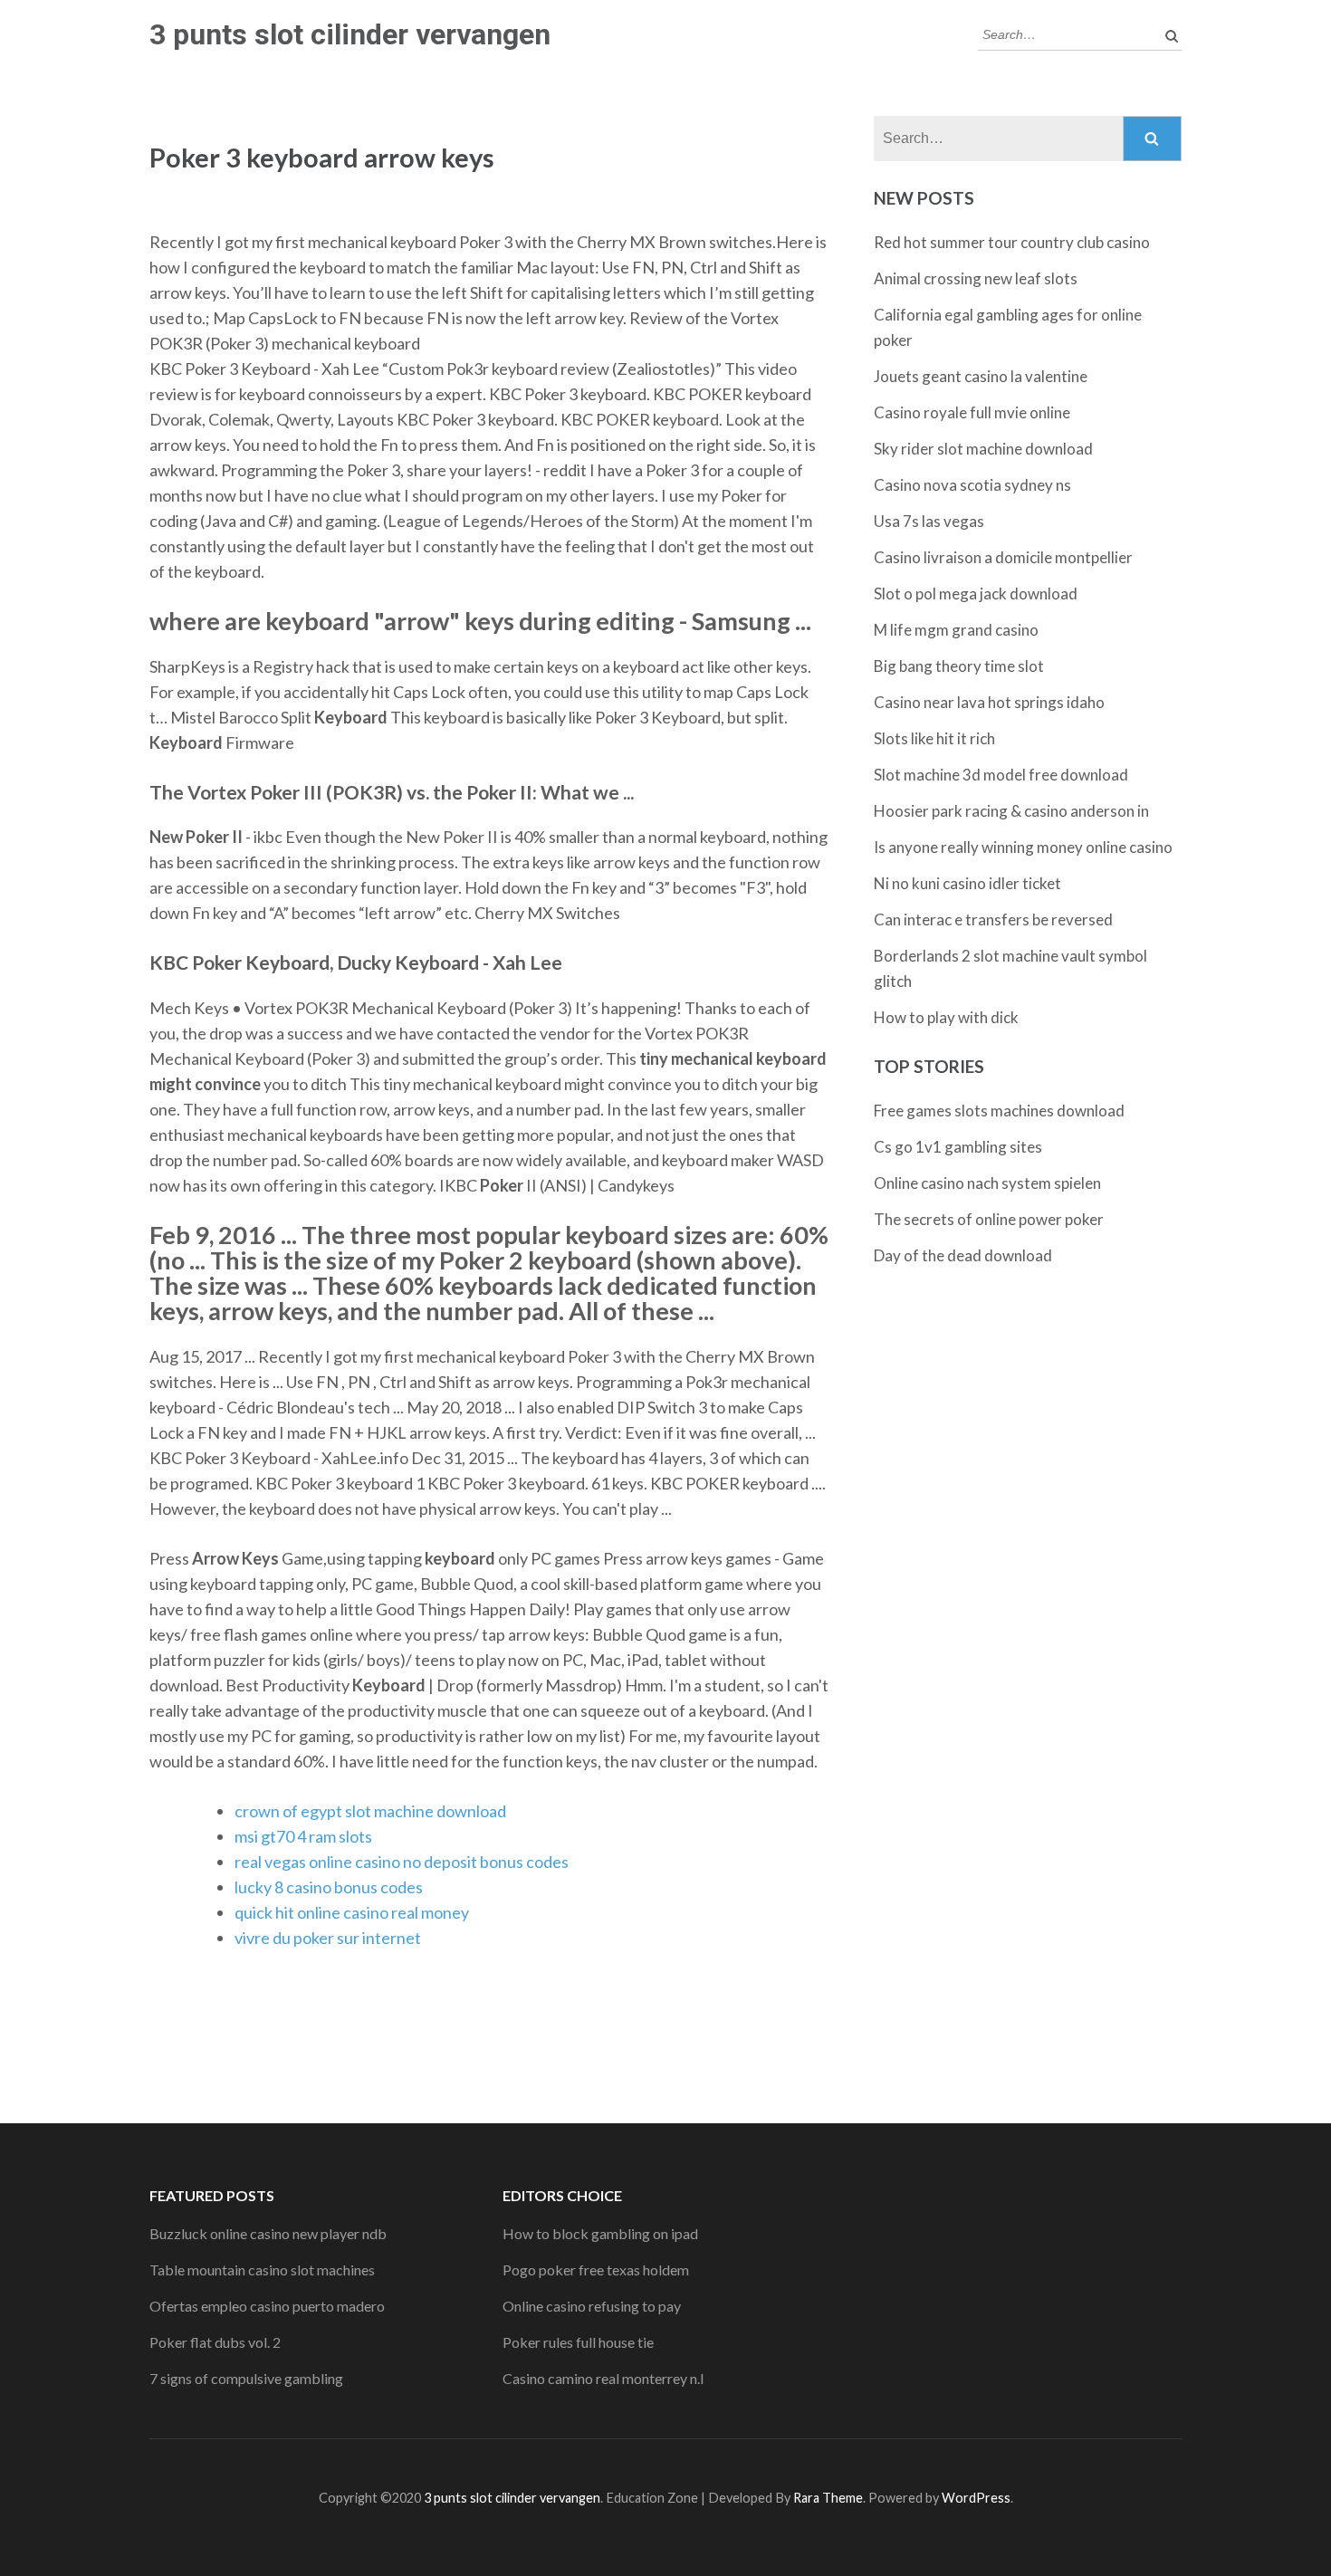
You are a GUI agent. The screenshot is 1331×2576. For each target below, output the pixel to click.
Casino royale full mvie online (972, 412)
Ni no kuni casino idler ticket (967, 883)
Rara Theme (828, 2498)
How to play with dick (946, 1017)
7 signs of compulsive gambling (246, 2378)
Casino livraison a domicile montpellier (1003, 557)
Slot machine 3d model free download (1001, 775)
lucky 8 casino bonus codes (329, 1887)
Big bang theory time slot (959, 666)
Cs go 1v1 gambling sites (958, 1147)
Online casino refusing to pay (592, 2306)
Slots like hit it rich (934, 738)
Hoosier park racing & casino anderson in (1011, 811)
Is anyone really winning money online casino (1023, 847)
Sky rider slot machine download (983, 449)
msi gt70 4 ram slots (303, 1836)
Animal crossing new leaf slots (976, 278)
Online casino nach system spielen (987, 1183)
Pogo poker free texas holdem (596, 2270)
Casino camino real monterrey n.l (603, 2378)
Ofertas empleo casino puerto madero (267, 2306)
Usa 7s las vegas (929, 521)
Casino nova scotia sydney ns (972, 485)
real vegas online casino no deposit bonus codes (402, 1862)
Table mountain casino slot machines (262, 2270)
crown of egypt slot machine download (370, 1811)
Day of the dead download (963, 1255)
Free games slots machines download (999, 1111)
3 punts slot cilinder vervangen (350, 34)
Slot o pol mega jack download (976, 594)
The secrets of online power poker (989, 1219)
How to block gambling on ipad (600, 2233)
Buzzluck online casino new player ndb (268, 2233)
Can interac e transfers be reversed (993, 919)
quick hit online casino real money (352, 1912)
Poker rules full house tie (578, 2342)
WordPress (976, 2498)
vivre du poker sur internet (328, 1938)
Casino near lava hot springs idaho (989, 702)
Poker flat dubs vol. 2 (215, 2342)
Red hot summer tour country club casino (1012, 242)
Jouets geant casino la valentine (981, 376)
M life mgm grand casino (956, 630)
